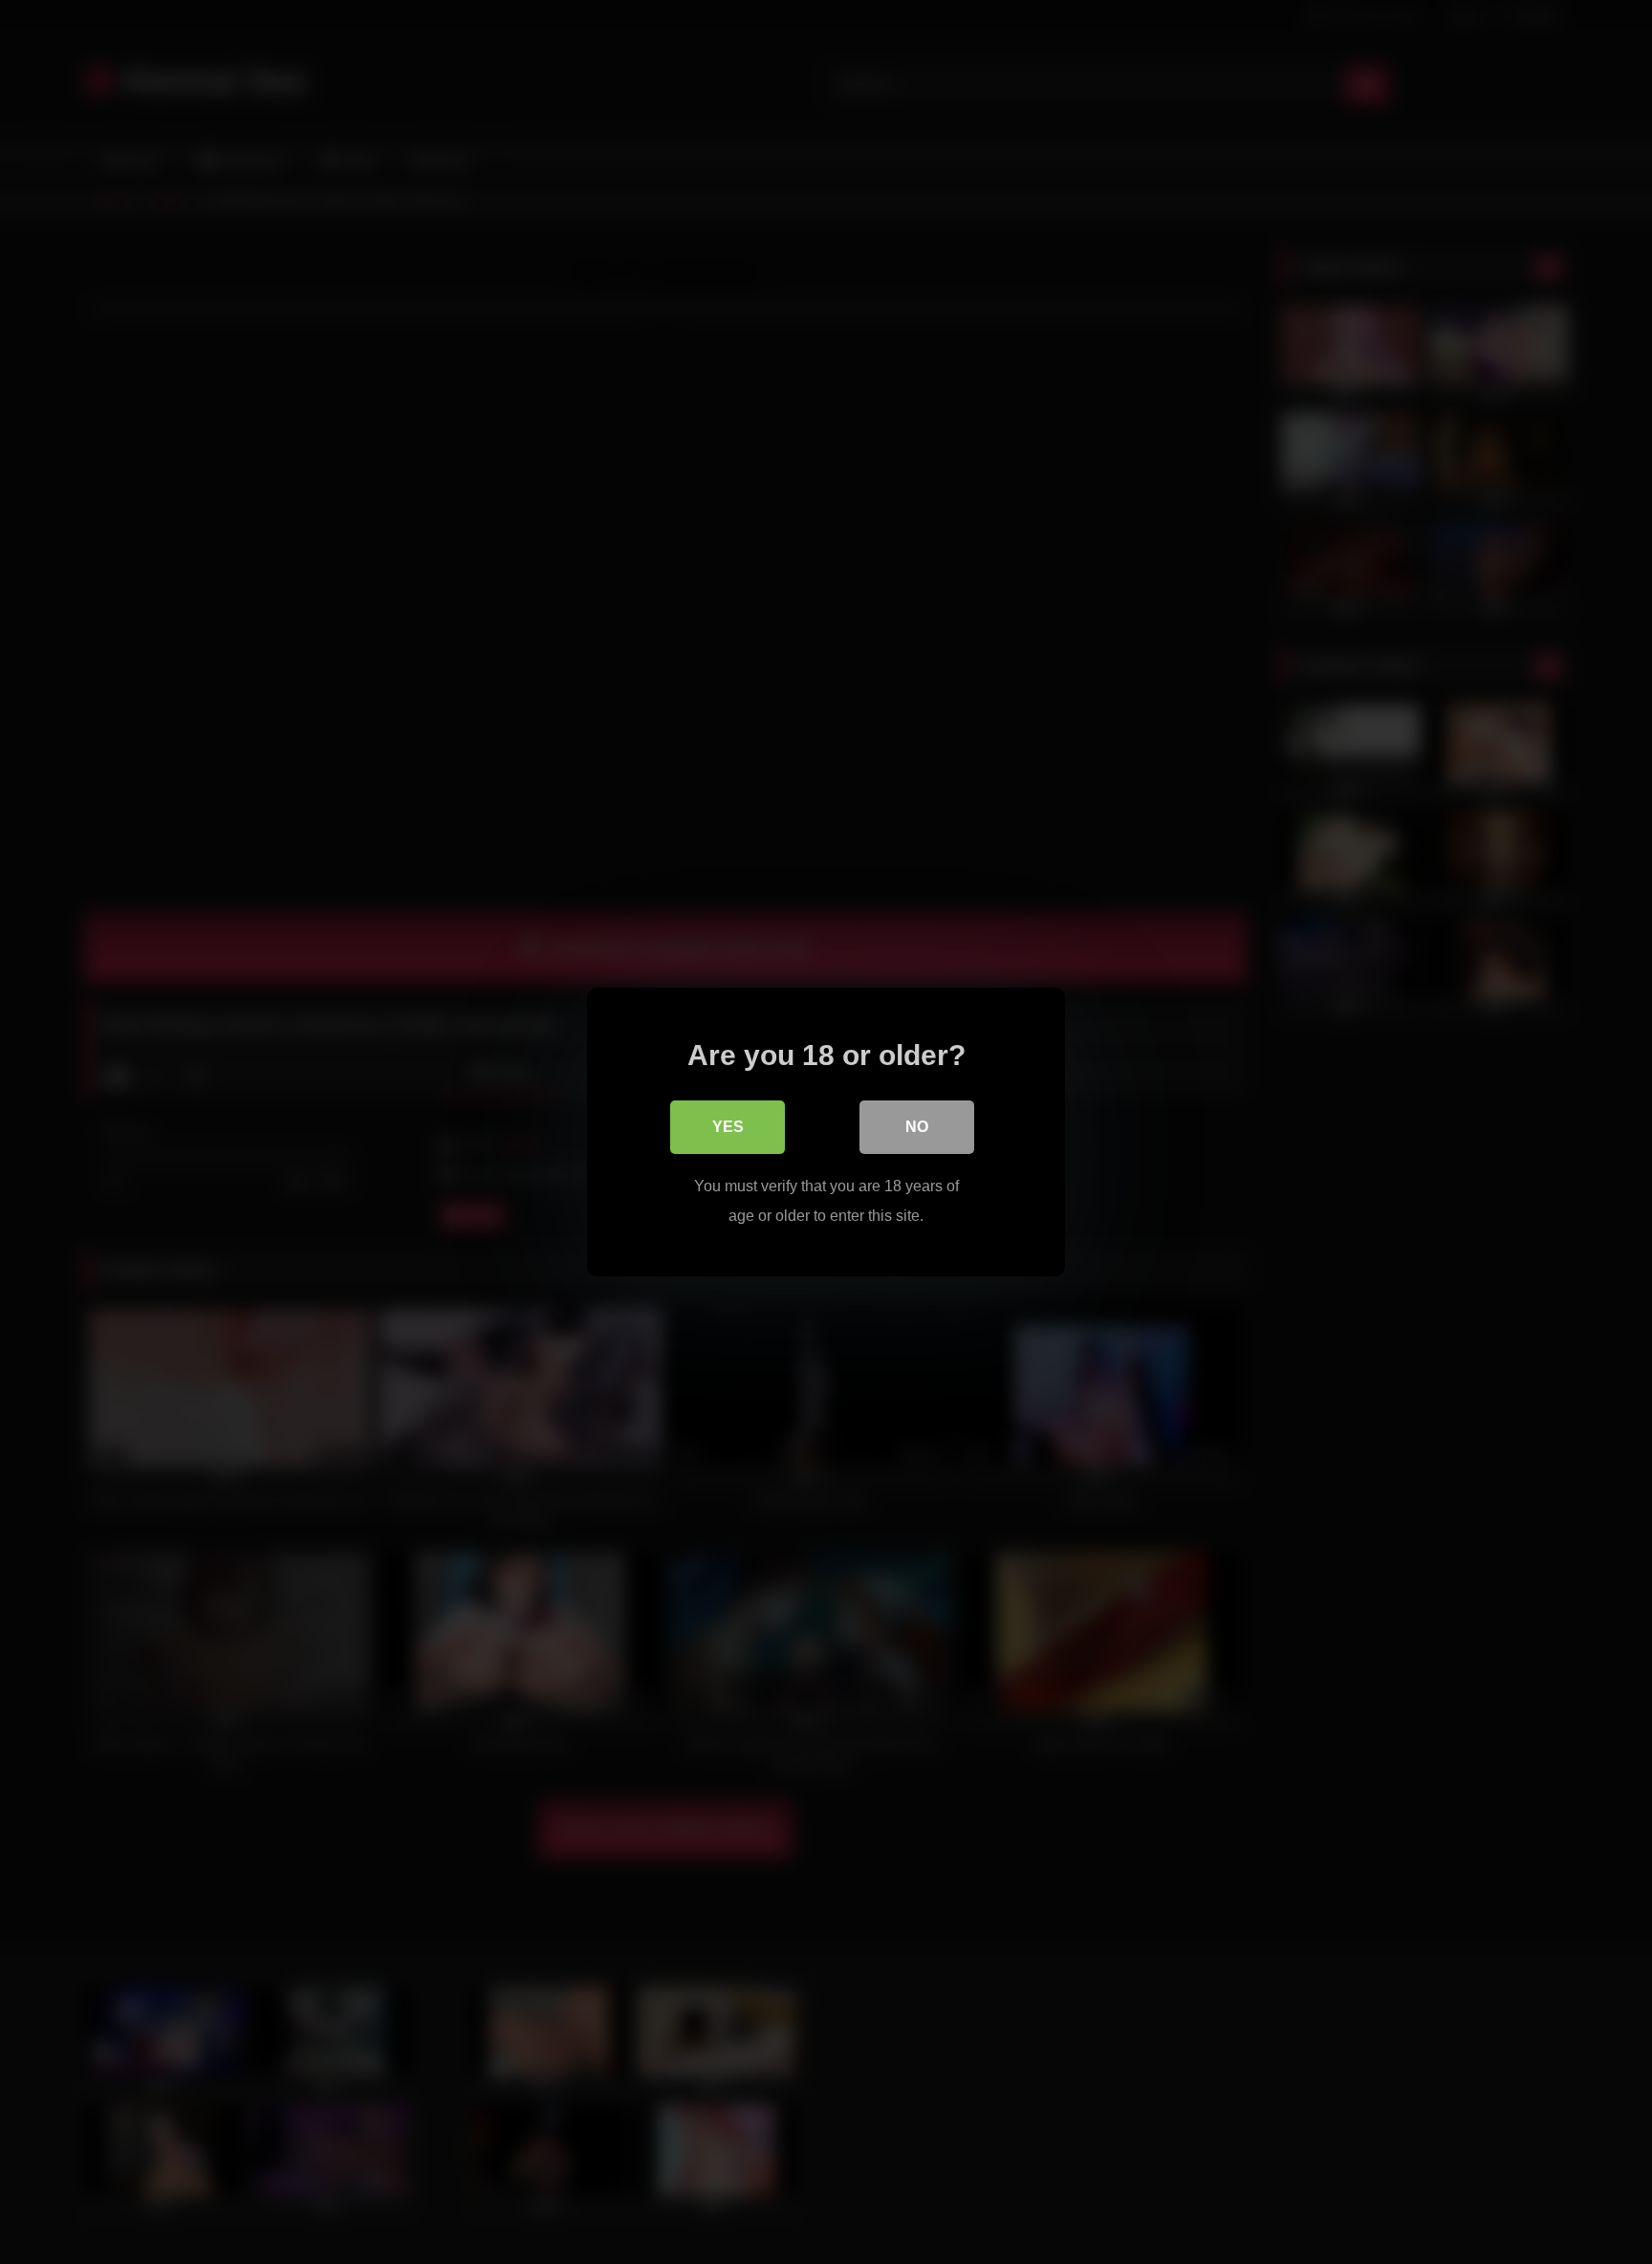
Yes (728, 1127)
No (917, 1127)
